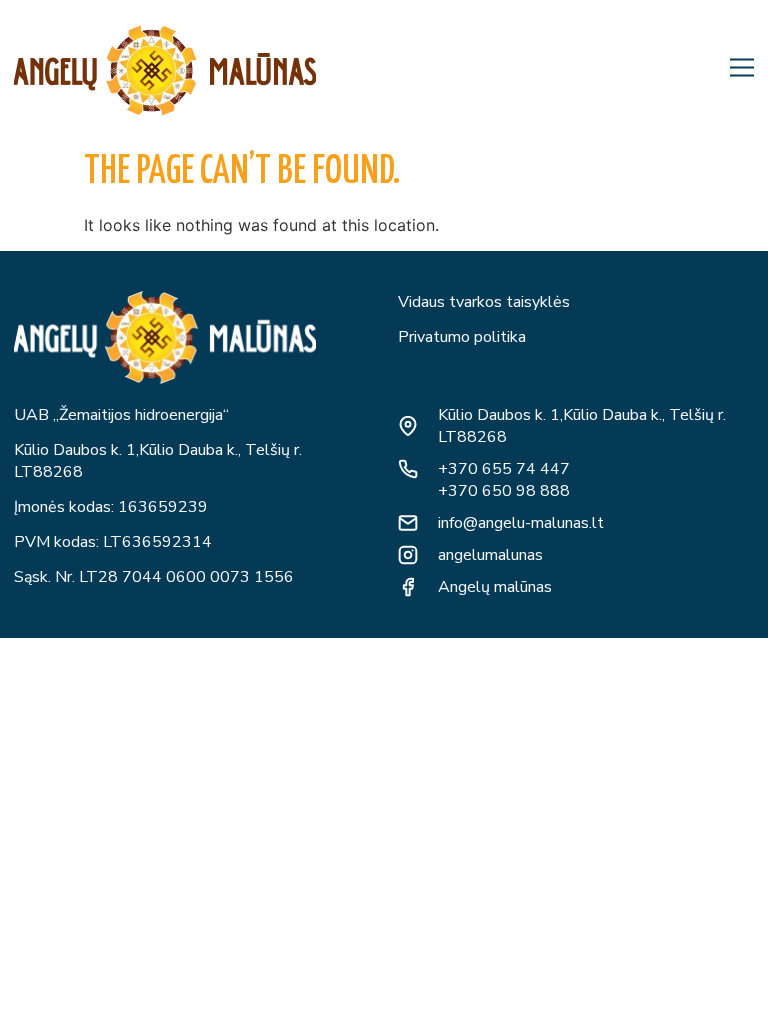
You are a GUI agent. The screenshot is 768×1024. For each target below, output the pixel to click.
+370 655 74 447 (504, 469)
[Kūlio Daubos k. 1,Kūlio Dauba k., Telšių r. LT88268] (408, 426)
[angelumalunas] (408, 555)
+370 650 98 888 (504, 491)
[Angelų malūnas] (408, 587)
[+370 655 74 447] (408, 469)
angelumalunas (490, 555)
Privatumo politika (462, 337)
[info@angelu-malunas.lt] (408, 523)
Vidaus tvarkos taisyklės (484, 302)
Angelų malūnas (495, 587)
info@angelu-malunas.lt (521, 523)
